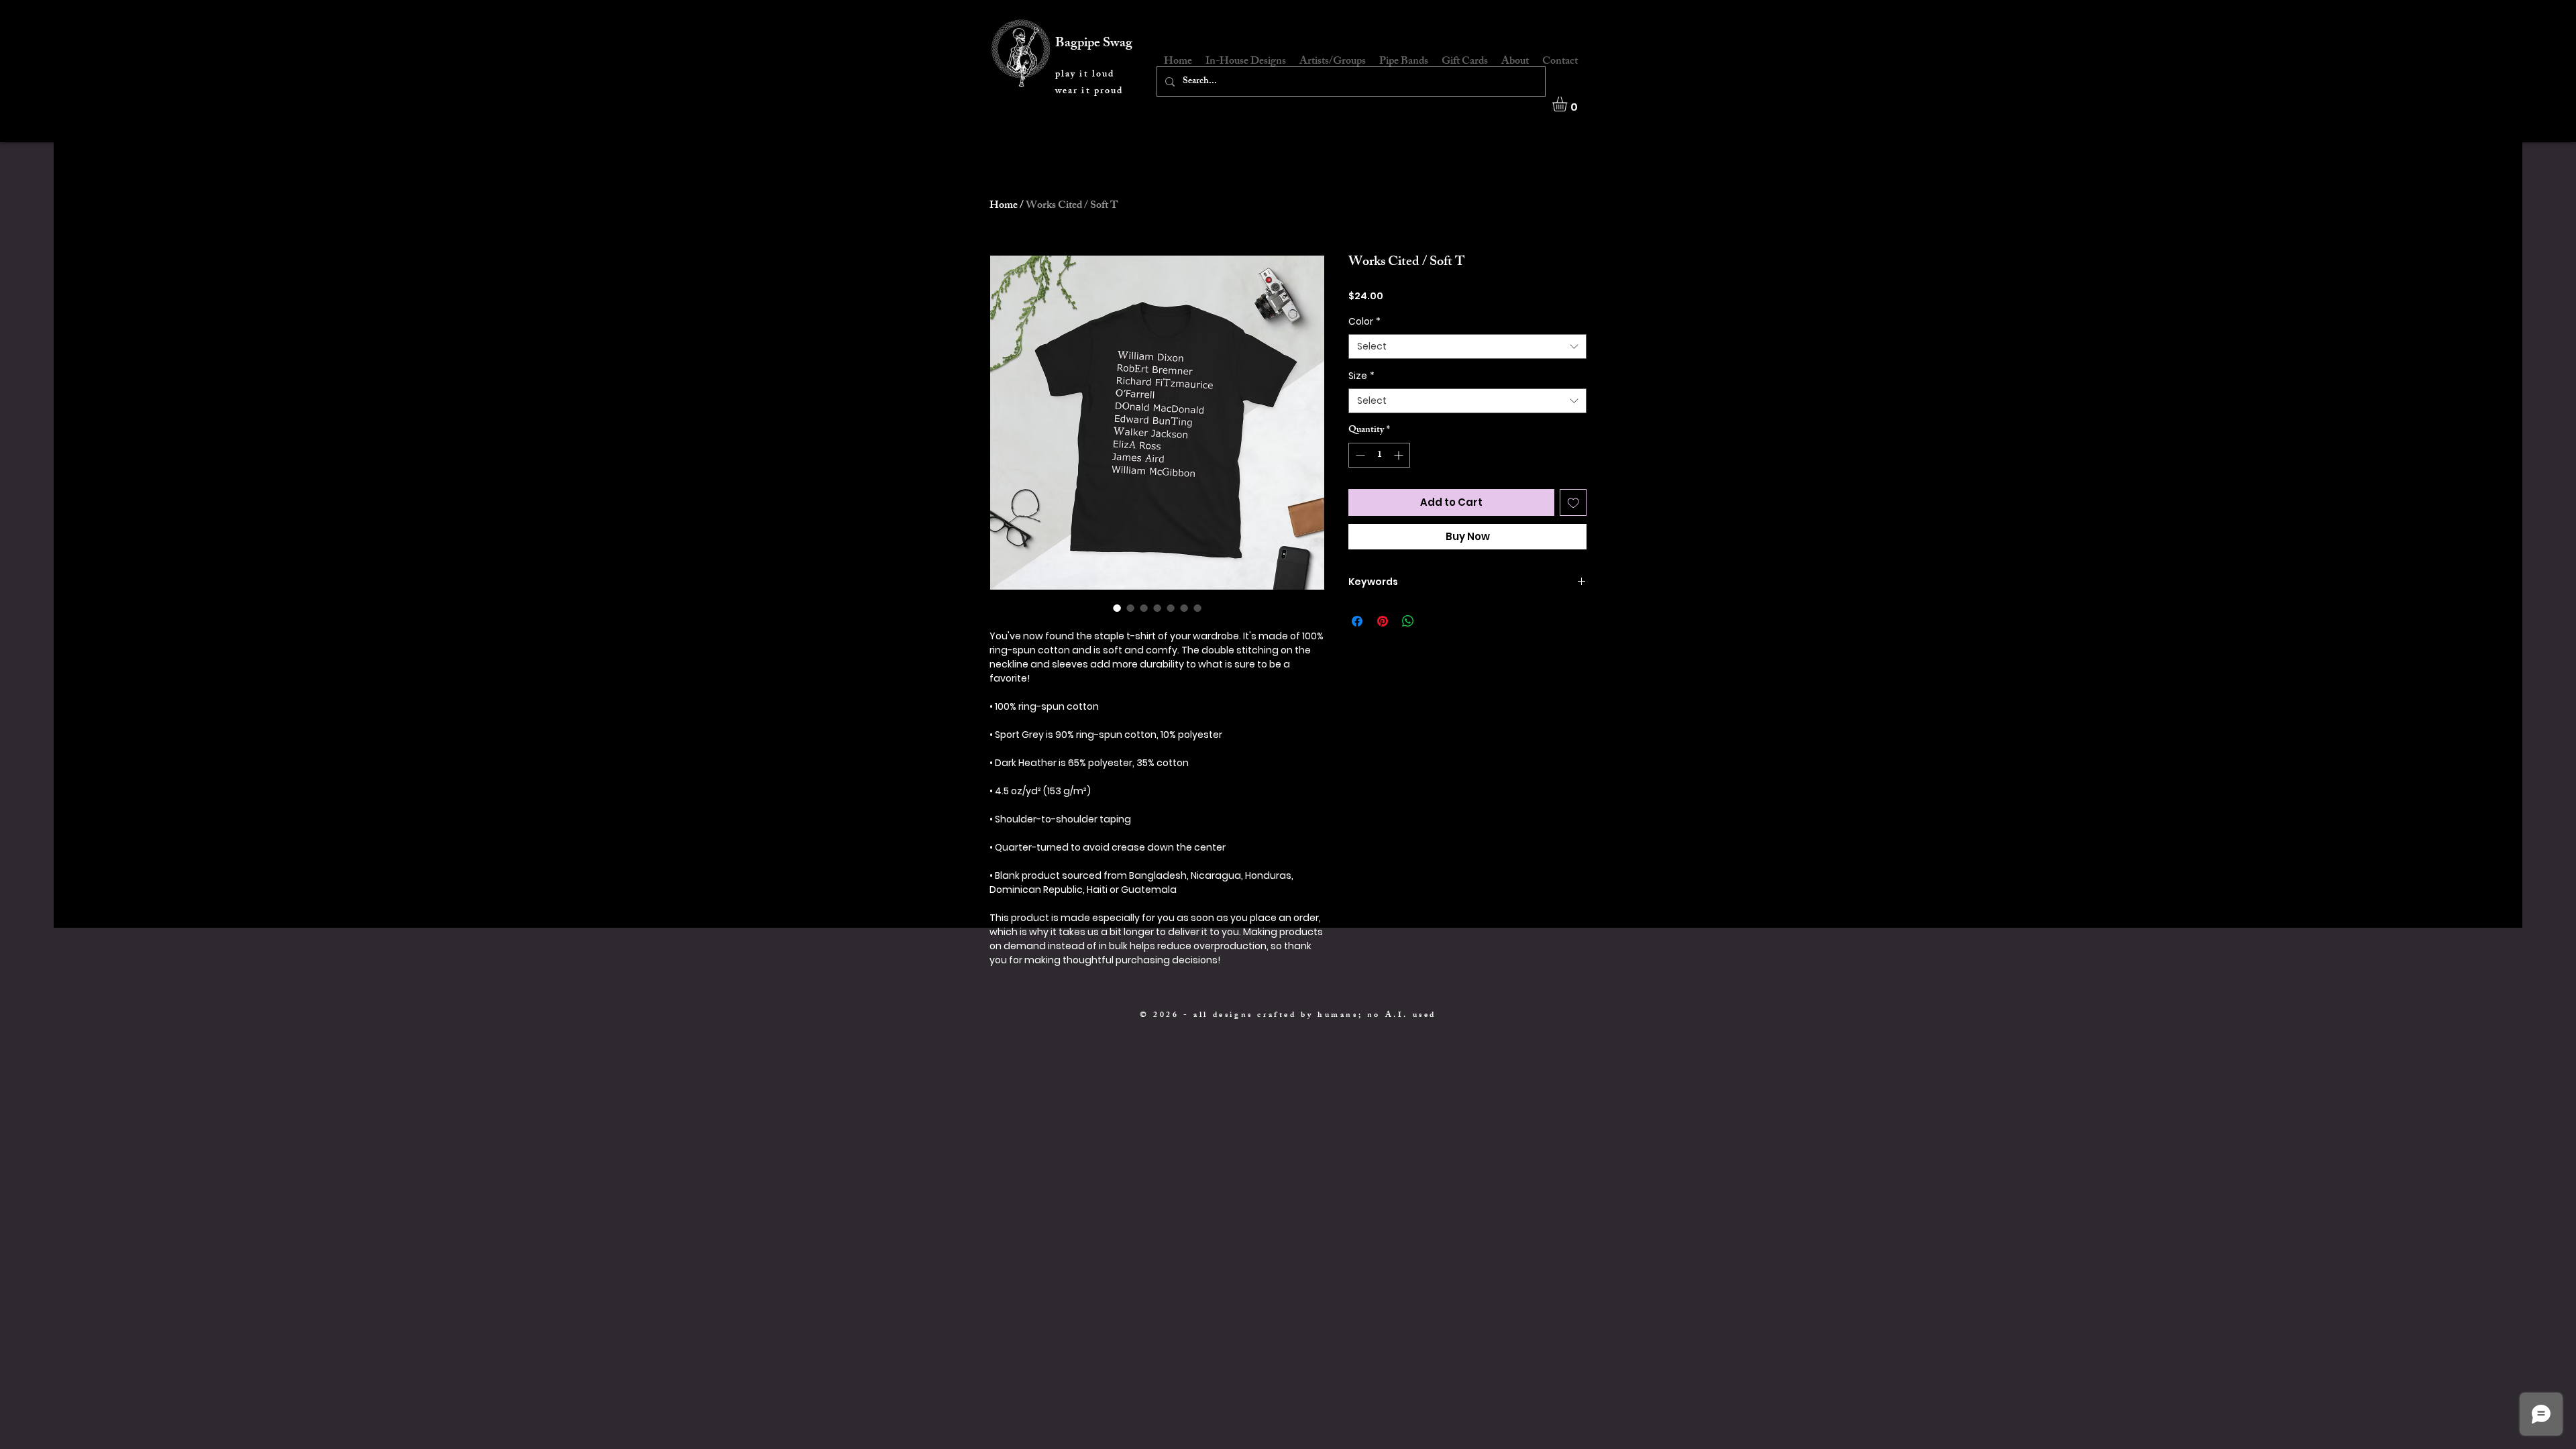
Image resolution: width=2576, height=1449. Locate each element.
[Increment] (1400, 455)
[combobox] (1467, 347)
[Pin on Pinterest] (1383, 621)
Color (1364, 322)
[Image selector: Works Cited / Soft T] (1117, 608)
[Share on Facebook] (1357, 621)
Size (1361, 376)
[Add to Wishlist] (1573, 503)
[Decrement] (1359, 455)
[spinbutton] (1379, 455)
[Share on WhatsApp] (1408, 621)
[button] (1568, 104)
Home (1004, 206)
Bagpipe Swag (1094, 44)
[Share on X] (1434, 621)
